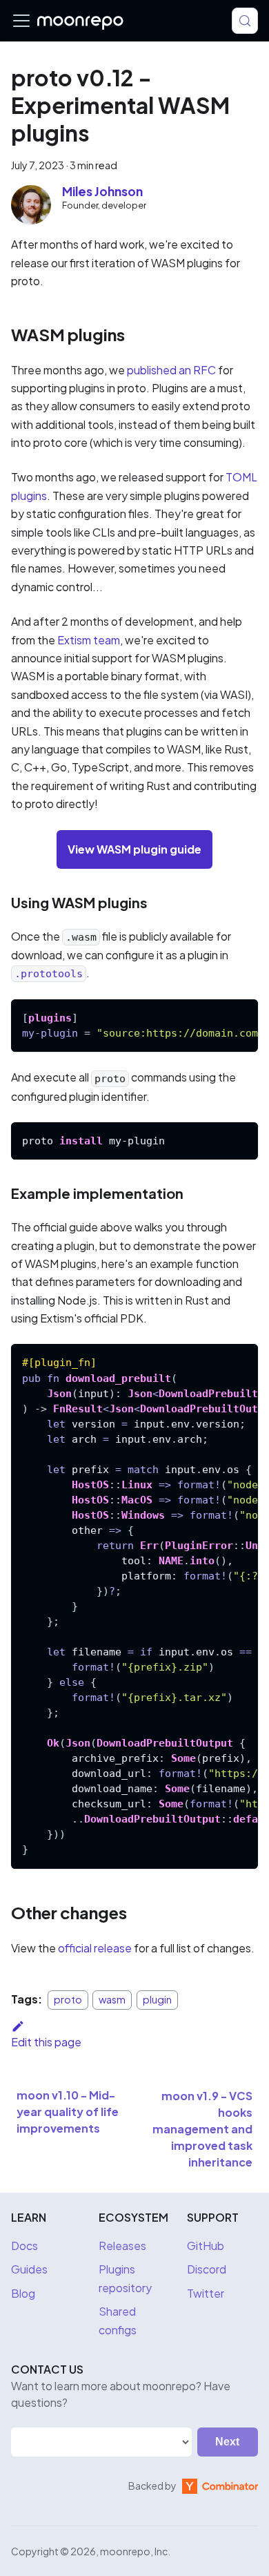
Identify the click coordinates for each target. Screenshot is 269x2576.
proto (68, 1999)
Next (227, 2442)
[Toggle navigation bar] (21, 21)
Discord (207, 2269)
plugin (157, 1999)
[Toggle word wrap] (216, 1017)
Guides (29, 2269)
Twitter (206, 2293)
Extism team (89, 640)
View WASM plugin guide (134, 849)
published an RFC (171, 370)
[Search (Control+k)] (245, 21)
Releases (122, 2246)
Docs (24, 2246)
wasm (112, 1999)
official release (95, 1948)
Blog (23, 2293)
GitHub (206, 2246)
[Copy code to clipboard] (241, 1017)
